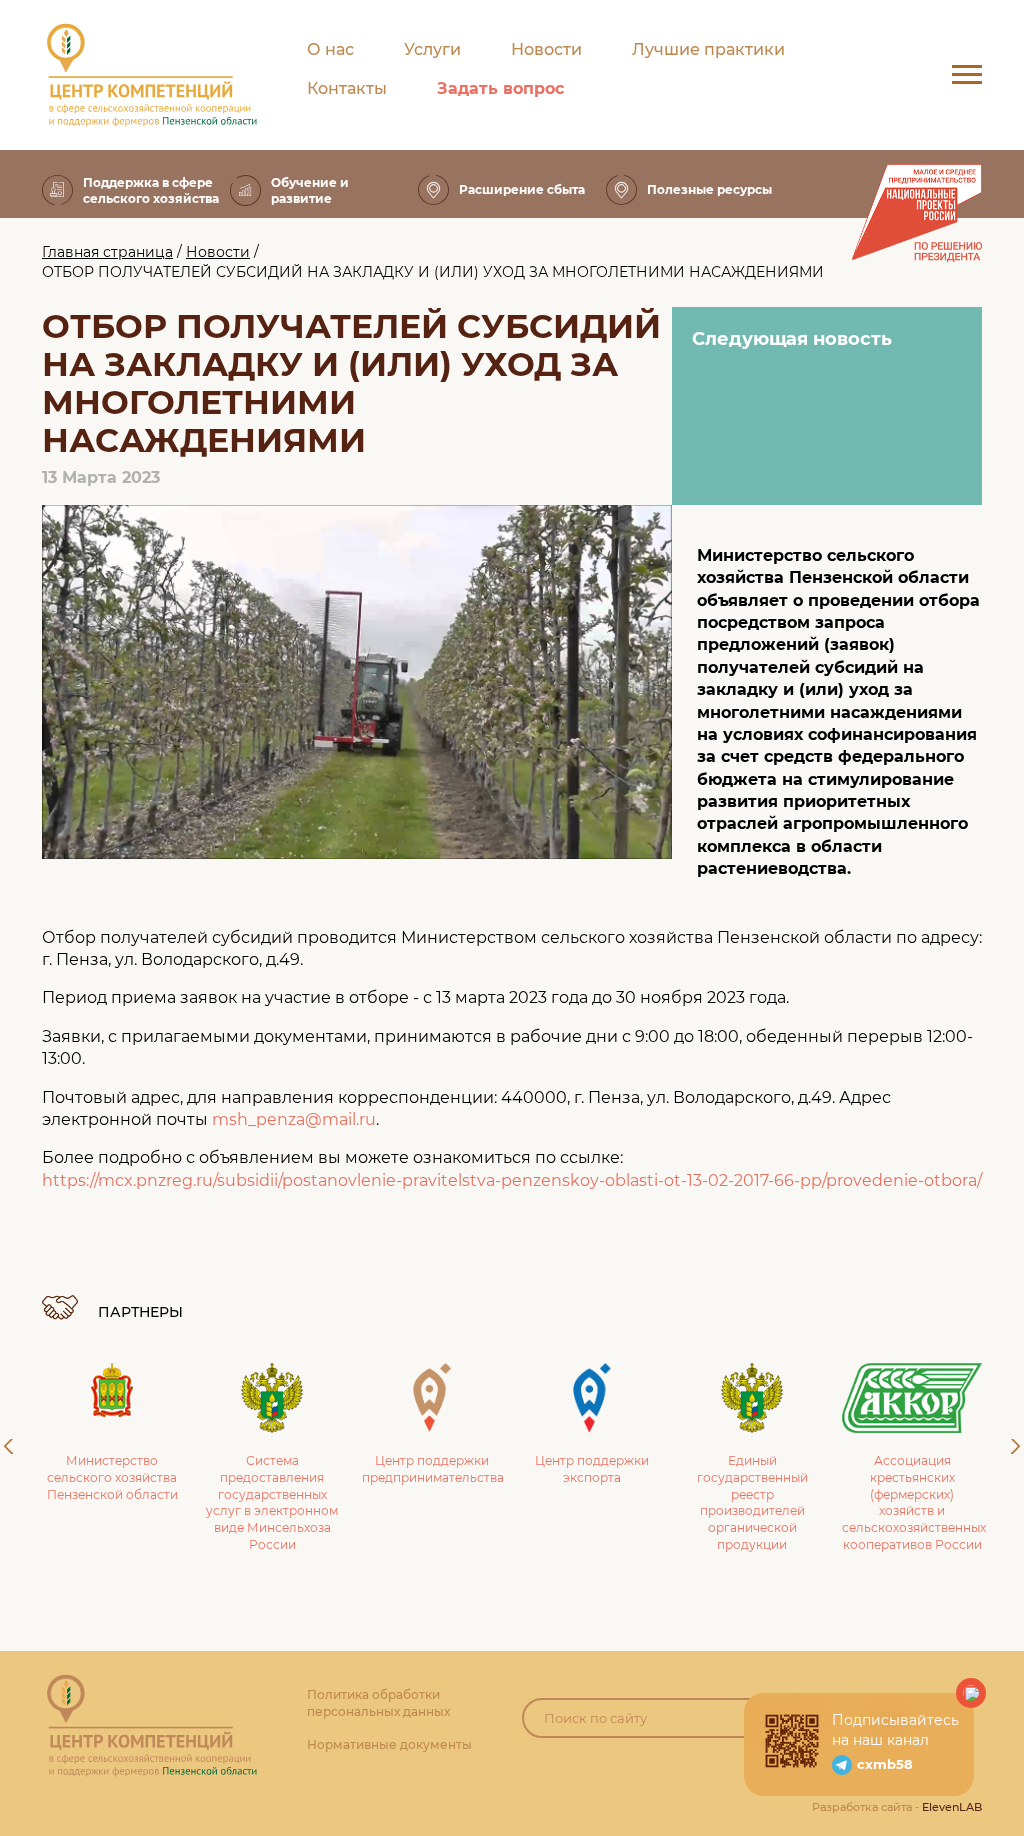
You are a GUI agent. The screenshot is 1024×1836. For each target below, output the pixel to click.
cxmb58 (885, 1764)
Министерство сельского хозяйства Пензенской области (112, 1477)
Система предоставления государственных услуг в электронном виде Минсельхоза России (272, 1502)
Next (1015, 1446)
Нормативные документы (389, 1744)
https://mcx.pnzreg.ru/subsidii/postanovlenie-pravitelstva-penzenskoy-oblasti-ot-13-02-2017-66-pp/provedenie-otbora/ (512, 1180)
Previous (8, 1446)
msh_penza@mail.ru (294, 1119)
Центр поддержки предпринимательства (433, 1469)
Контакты (347, 88)
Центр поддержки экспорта (592, 1469)
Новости (546, 49)
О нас (330, 49)
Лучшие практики (708, 49)
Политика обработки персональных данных (378, 1703)
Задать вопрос (500, 88)
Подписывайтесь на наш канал (895, 1730)
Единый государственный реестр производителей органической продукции (752, 1502)
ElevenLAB (952, 1807)
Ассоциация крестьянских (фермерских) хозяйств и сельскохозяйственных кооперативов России (914, 1502)
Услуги (432, 49)
